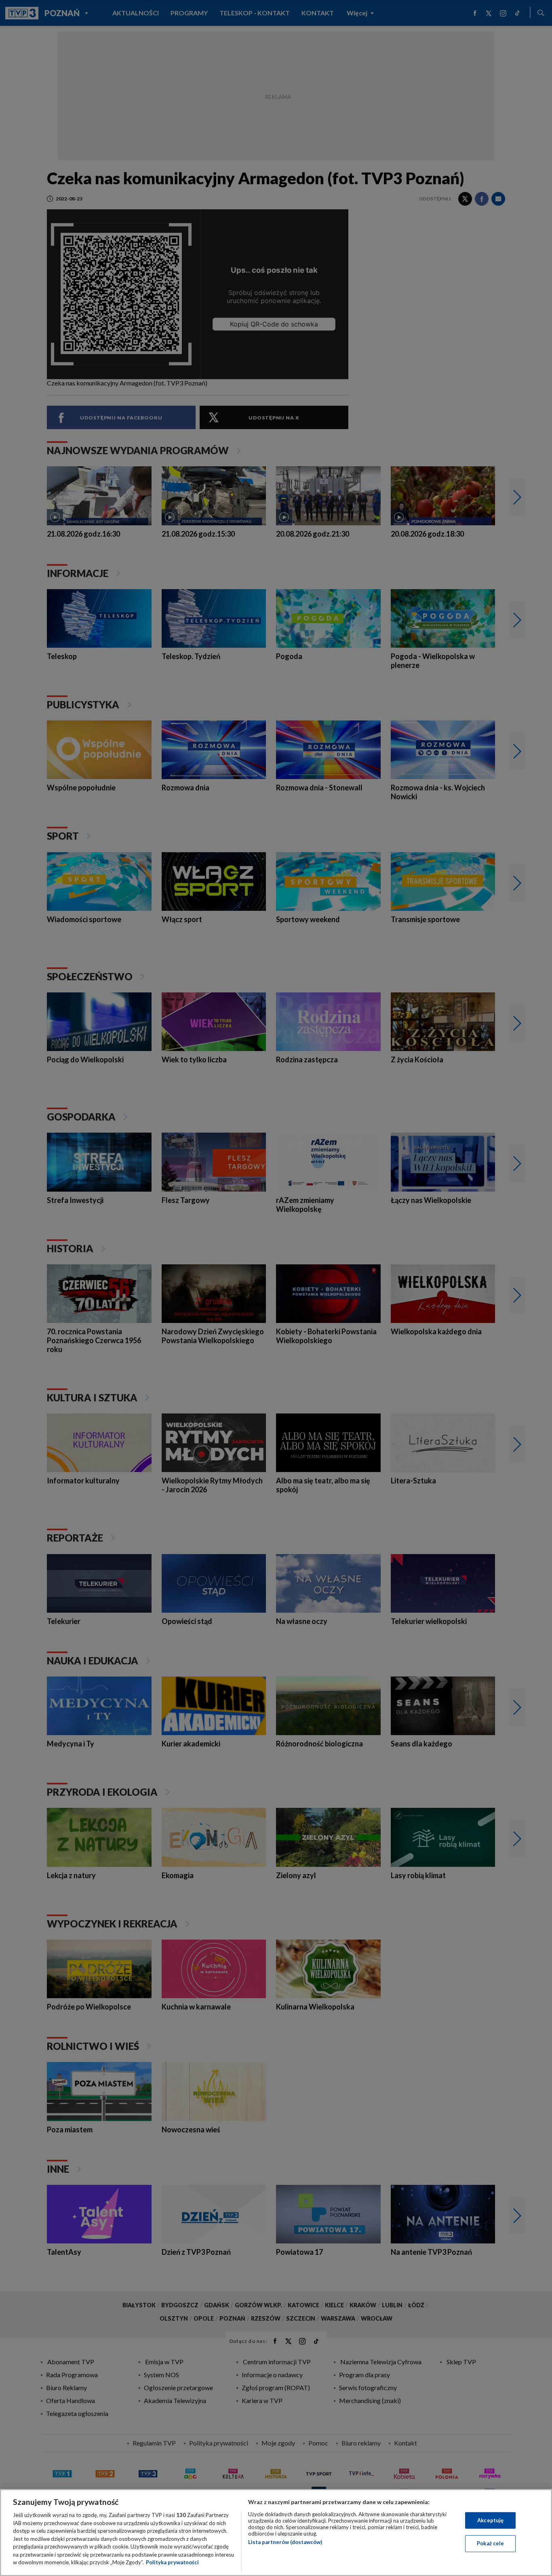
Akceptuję (490, 2520)
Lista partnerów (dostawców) (285, 2542)
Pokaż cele (490, 2543)
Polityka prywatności (172, 2562)
